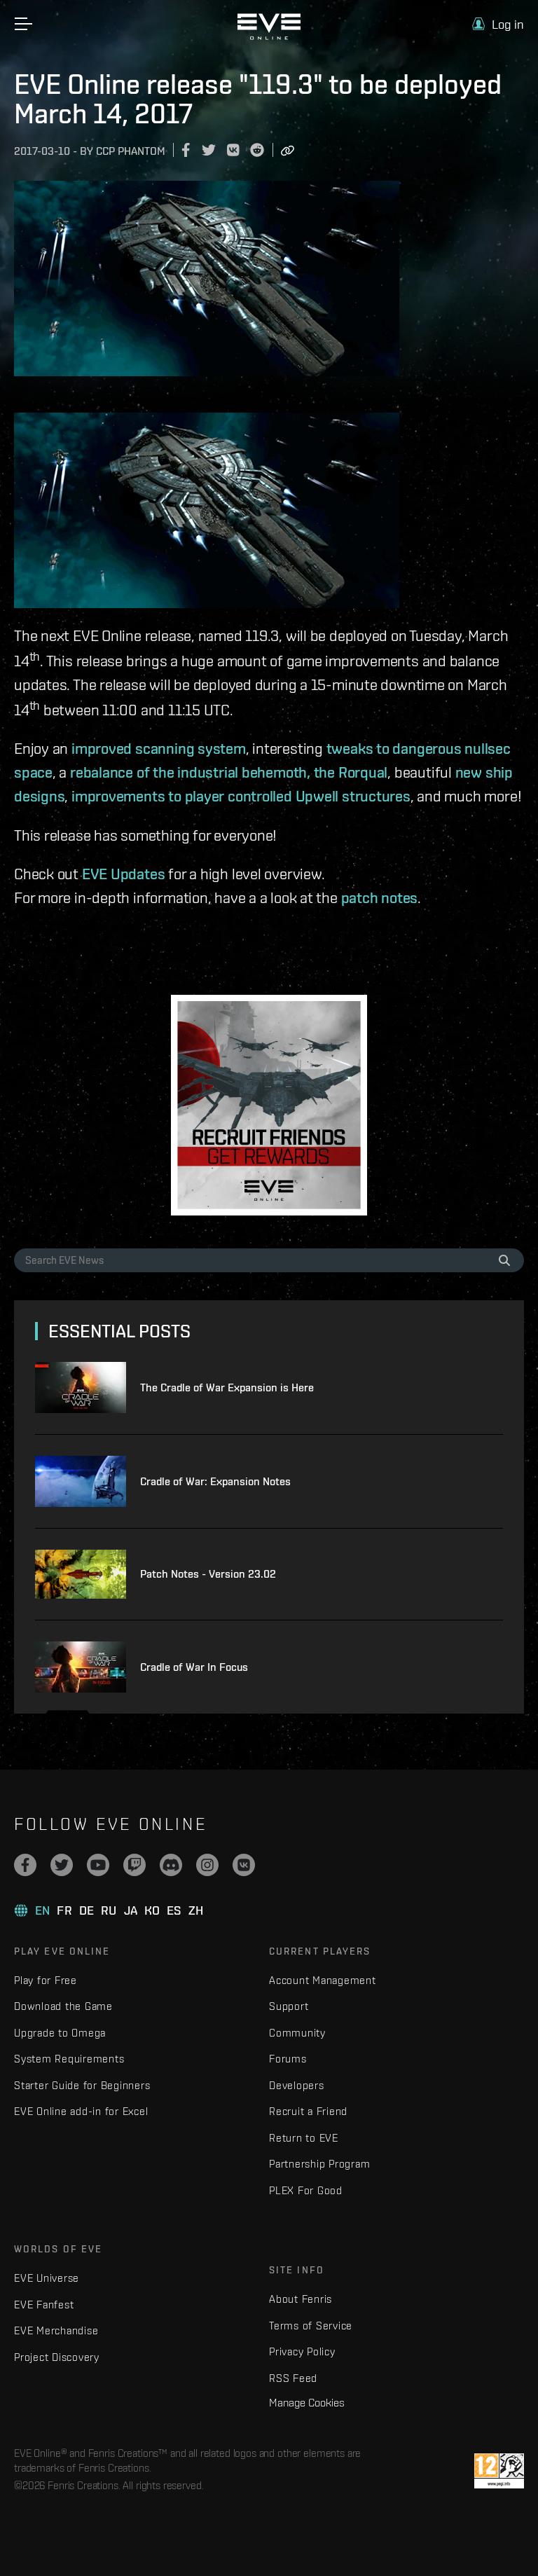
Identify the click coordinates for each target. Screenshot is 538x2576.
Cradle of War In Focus (194, 1667)
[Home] (269, 36)
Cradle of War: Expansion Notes (215, 1481)
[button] (498, 24)
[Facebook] (25, 1865)
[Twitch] (134, 1865)
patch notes (380, 897)
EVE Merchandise (56, 2330)
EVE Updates (124, 874)
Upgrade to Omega (60, 2033)
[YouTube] (98, 1865)
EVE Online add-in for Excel (81, 2111)
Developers (297, 2085)
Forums (288, 2059)
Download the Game (63, 2006)
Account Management (323, 1980)
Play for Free (46, 1980)
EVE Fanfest (44, 2305)
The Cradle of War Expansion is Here (227, 1387)
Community (297, 2033)
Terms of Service (311, 2326)
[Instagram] (207, 1865)
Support (289, 2006)
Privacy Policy (302, 2351)
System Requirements (69, 2059)
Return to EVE (304, 2138)
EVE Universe (47, 2278)
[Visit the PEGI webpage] (499, 2471)
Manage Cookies (307, 2402)
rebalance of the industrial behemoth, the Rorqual (229, 772)
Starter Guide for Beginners (82, 2085)
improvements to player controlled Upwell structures (241, 796)
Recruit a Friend (308, 2111)
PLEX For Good (306, 2190)
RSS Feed (293, 2378)
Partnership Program (319, 2164)
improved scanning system (159, 748)
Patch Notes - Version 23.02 (208, 1574)
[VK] (244, 1865)
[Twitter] (62, 1865)
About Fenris (301, 2299)
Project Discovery (57, 2357)
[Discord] (171, 1865)
